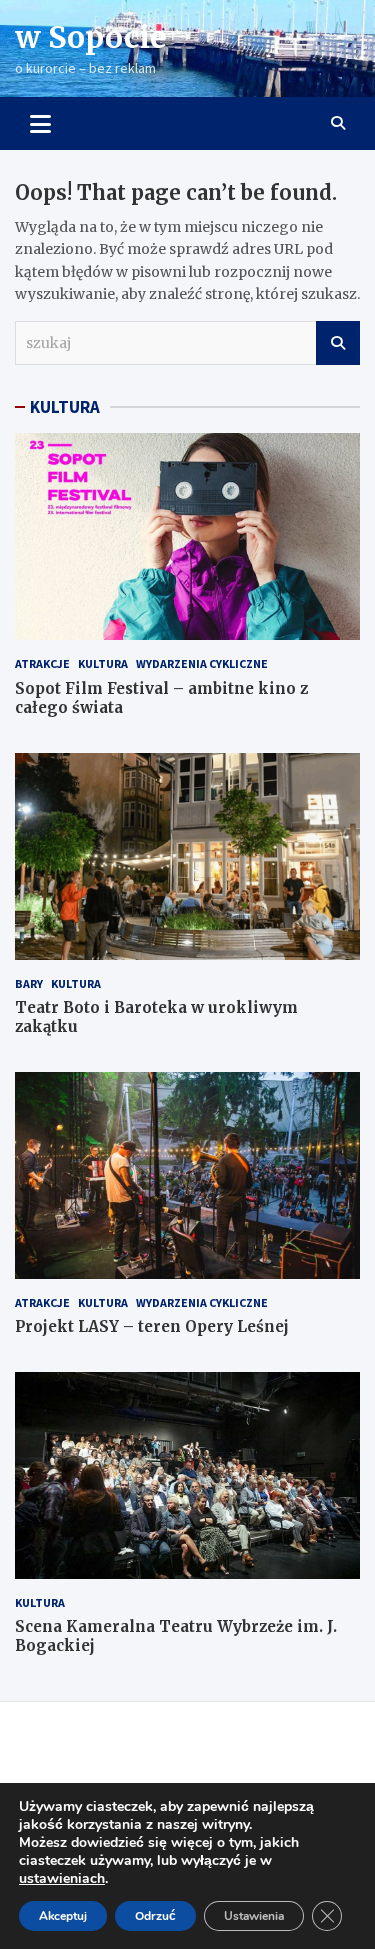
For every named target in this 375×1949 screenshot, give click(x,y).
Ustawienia (254, 1916)
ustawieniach (62, 1879)
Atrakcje (42, 663)
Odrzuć (155, 1916)
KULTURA (65, 407)
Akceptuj (63, 1916)
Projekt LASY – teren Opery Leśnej (152, 1326)
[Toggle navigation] (40, 123)
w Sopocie (91, 37)
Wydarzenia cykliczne (202, 663)
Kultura (103, 663)
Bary (29, 983)
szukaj (338, 343)
